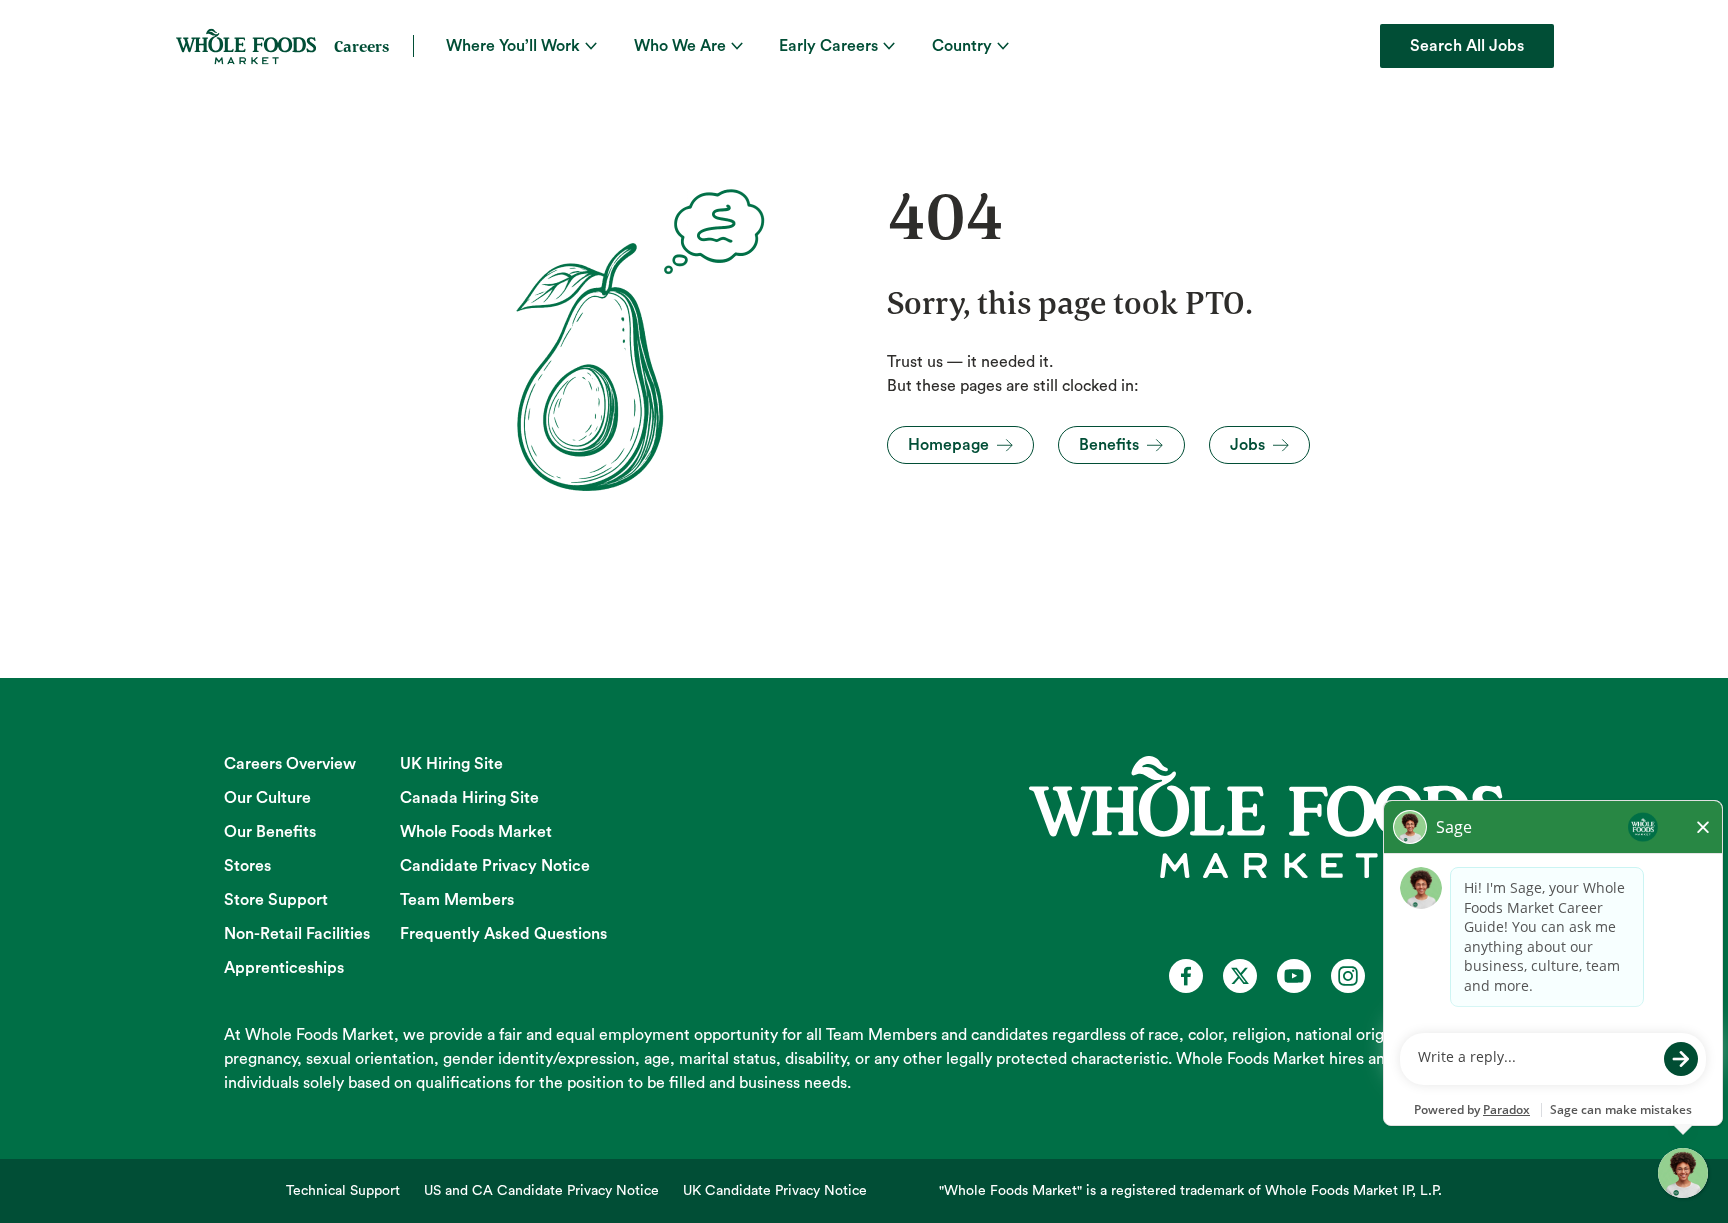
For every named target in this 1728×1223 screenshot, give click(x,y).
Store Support (276, 900)
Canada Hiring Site (469, 798)
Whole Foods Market (476, 832)
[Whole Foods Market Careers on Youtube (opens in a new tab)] (1294, 976)
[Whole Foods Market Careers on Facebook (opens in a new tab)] (1186, 976)
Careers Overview (290, 764)
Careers (361, 46)
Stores (247, 866)
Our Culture (267, 798)
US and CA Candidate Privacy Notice (541, 1191)
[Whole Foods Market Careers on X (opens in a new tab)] (1240, 976)
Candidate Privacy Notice (495, 866)
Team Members (457, 900)
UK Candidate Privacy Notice (775, 1191)
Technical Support (343, 1191)
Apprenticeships (284, 968)
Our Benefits (270, 832)
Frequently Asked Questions (503, 934)
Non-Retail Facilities (297, 934)
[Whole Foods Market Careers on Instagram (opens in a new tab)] (1348, 976)
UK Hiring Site (451, 764)
